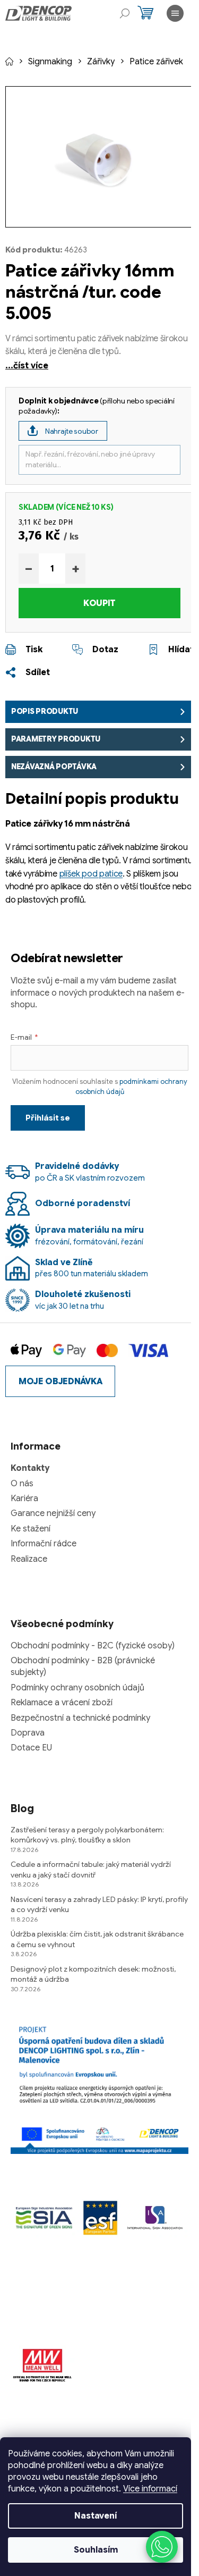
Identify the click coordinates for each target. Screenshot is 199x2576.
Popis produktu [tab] (45, 711)
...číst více (27, 366)
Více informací (150, 2489)
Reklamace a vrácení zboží (62, 1703)
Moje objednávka (60, 1382)
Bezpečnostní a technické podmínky (80, 1718)
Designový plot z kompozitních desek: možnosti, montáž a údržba (93, 1974)
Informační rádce (44, 1544)
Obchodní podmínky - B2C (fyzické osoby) (93, 1646)
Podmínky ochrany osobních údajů (77, 1688)
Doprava (28, 1733)
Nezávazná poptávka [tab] (54, 767)
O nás (22, 1484)
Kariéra (24, 1499)
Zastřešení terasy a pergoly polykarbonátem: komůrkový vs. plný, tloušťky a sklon (87, 1835)
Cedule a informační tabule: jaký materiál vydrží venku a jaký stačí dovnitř (91, 1869)
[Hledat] (125, 13)
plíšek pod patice (91, 874)
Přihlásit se (48, 1118)
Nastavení (96, 2516)
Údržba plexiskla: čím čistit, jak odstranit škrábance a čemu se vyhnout (97, 1939)
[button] (162, 2547)
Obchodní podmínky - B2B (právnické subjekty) (83, 1666)
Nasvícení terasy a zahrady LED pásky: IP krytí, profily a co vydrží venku (99, 1904)
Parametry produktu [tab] (56, 739)
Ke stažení (31, 1529)
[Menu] (175, 13)
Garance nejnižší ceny (53, 1513)
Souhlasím (96, 2550)
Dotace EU (31, 1748)
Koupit (99, 603)
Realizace (29, 1559)
